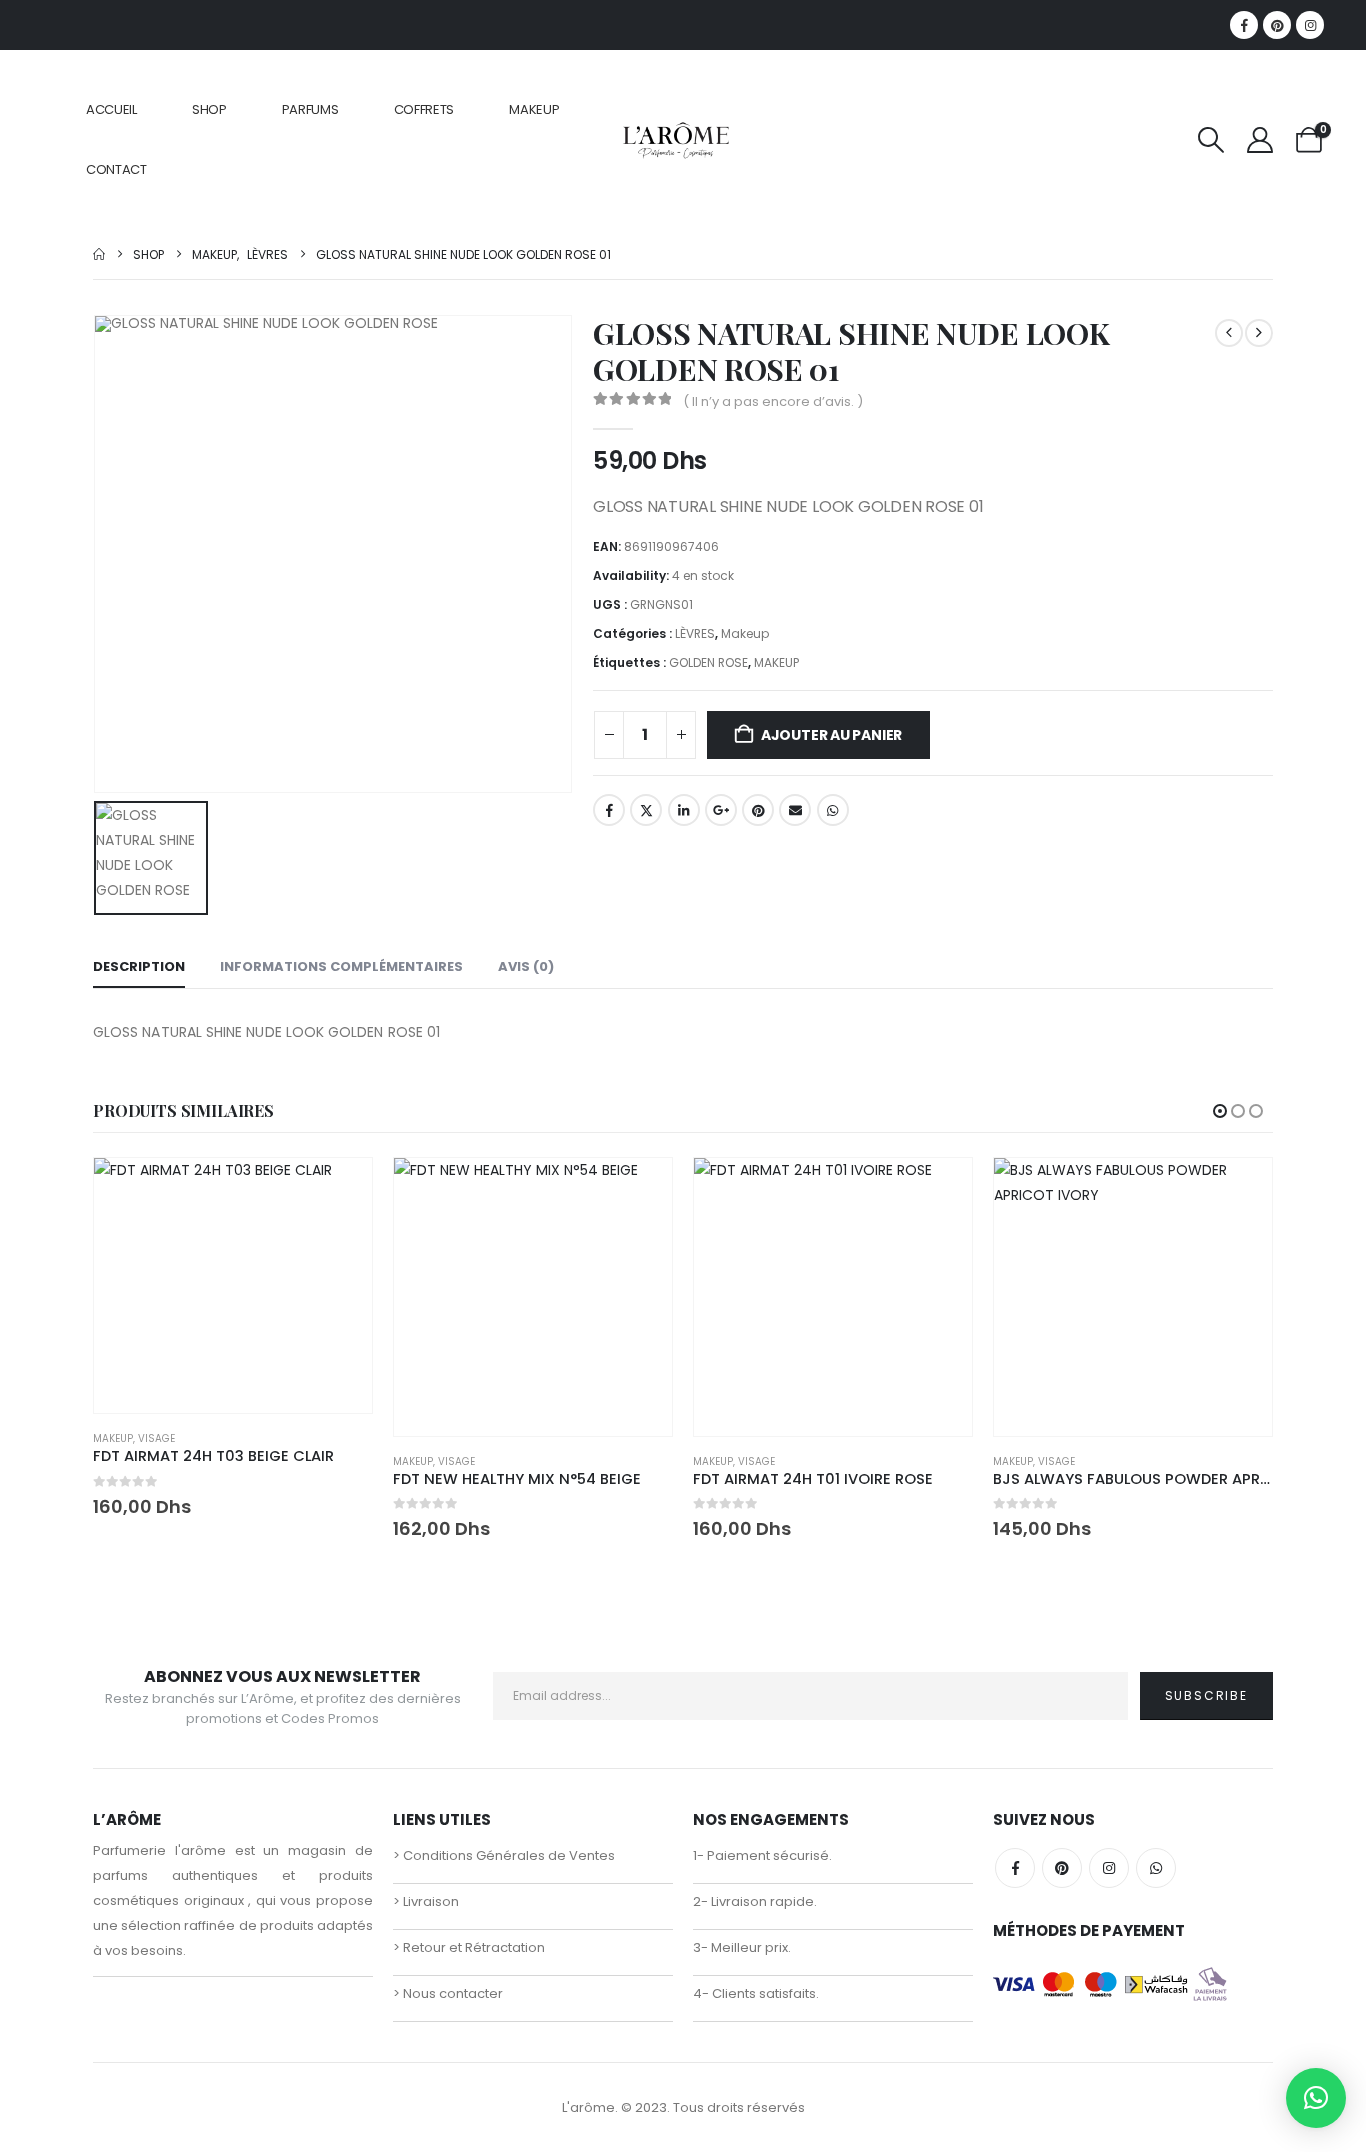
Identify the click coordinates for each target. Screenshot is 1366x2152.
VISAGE (156, 1438)
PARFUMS (310, 109)
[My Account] (1260, 140)
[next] (1259, 333)
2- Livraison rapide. (755, 1901)
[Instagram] (1310, 25)
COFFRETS (424, 109)
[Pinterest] (1277, 25)
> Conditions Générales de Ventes (504, 1855)
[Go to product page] (233, 1285)
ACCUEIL (111, 109)
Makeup (745, 633)
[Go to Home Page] (99, 254)
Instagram (1109, 1868)
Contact (116, 169)
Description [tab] (139, 966)
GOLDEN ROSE (708, 662)
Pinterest (758, 810)
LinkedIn (684, 810)
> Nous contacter (448, 1993)
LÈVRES (695, 633)
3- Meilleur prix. (742, 1947)
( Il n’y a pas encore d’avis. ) (773, 401)
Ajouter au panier (831, 735)
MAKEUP (534, 109)
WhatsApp (833, 810)
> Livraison (426, 1901)
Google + (721, 810)
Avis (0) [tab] (526, 966)
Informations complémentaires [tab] (341, 966)
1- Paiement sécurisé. (762, 1855)
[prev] (1229, 333)
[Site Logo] (675, 139)
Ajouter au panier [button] (339, 1191)
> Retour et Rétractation (469, 1947)
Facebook (609, 810)
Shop (209, 109)
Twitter (646, 810)
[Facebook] (1244, 25)
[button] (1210, 140)
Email (795, 810)
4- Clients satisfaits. (756, 1993)
